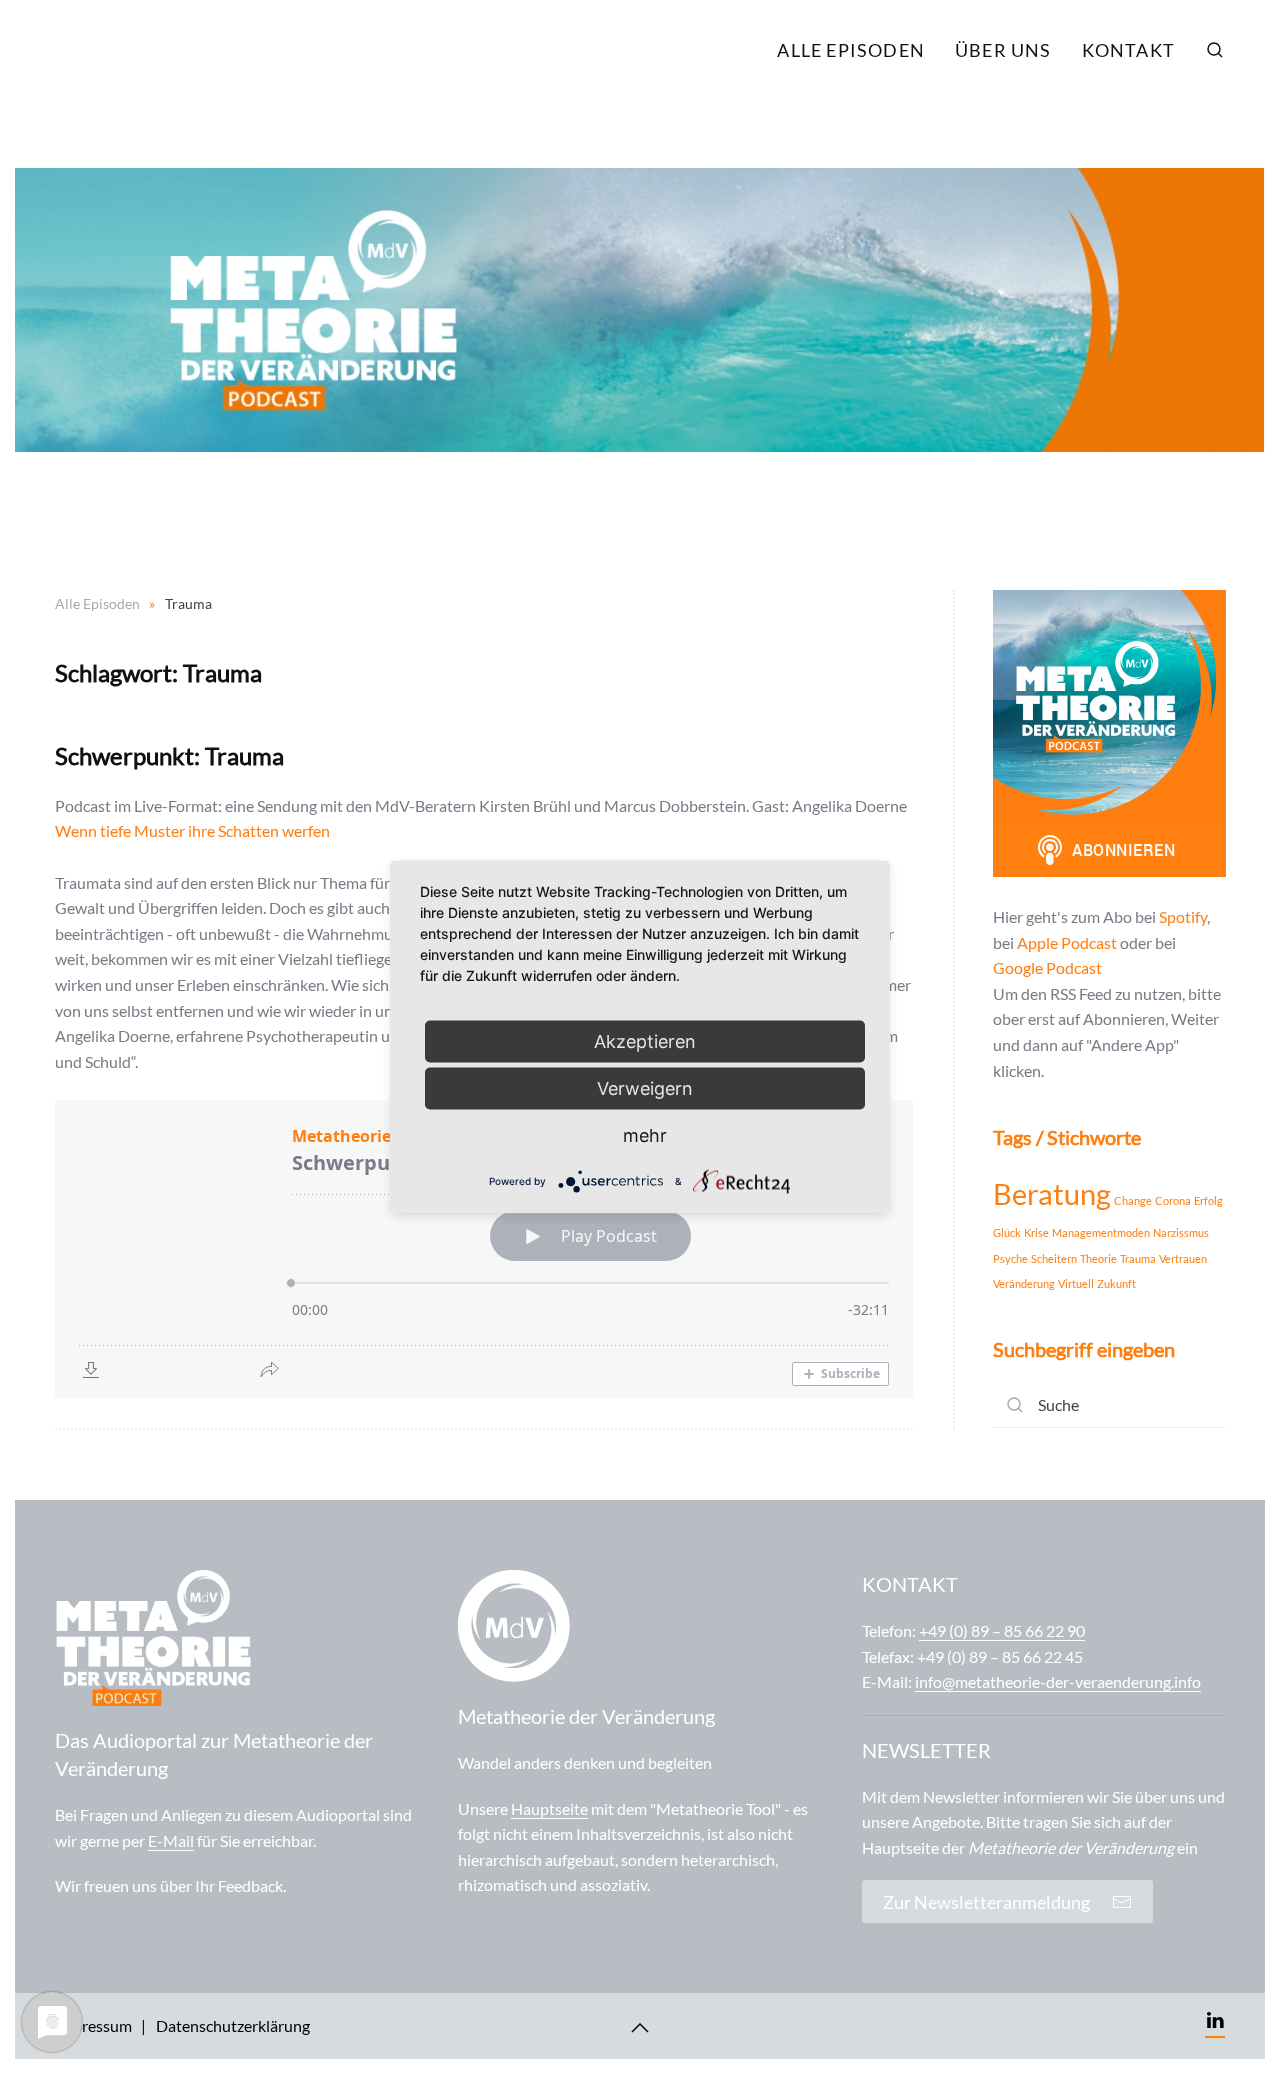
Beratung (1052, 1193)
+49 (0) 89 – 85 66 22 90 (1002, 1630)
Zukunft (1116, 1283)
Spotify (1183, 916)
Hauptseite (549, 1808)
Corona (1173, 1200)
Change (1133, 1200)
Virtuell (1076, 1283)
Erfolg (1208, 1200)
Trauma (1138, 1258)
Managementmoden (1101, 1232)
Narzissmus (1181, 1232)
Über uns (1003, 50)
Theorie (1098, 1258)
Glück (1007, 1232)
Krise (1036, 1232)
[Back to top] (640, 2028)
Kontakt (1128, 50)
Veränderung (1024, 1283)
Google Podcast (1047, 967)
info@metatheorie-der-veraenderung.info (1058, 1681)
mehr (645, 1135)
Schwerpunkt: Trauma (169, 755)
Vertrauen (1183, 1258)
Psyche (1010, 1258)
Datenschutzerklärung (233, 2025)
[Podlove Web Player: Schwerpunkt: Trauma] (484, 1249)
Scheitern (1054, 1258)
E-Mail (171, 1840)
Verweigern (645, 1088)
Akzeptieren (645, 1041)
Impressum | (100, 2025)
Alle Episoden (851, 50)
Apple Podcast (1067, 942)
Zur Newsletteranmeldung (992, 1902)
